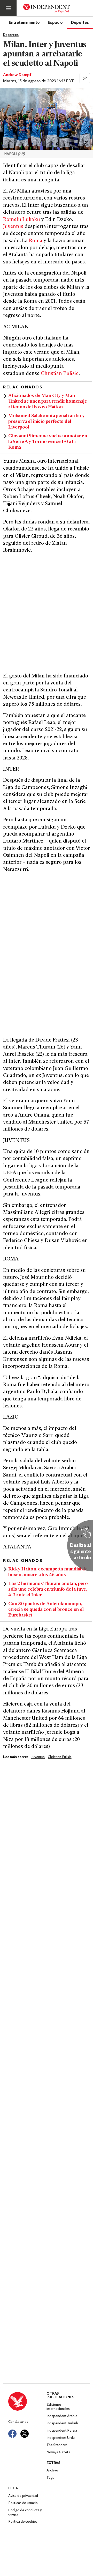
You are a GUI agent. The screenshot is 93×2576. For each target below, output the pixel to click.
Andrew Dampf (17, 75)
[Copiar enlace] (85, 78)
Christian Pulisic (60, 374)
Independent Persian (63, 2431)
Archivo (52, 2471)
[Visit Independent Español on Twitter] (25, 2434)
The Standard (57, 2445)
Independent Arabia (62, 2416)
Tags (50, 2478)
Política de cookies (23, 2522)
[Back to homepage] (27, 2401)
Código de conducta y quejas (25, 2512)
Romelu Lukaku (22, 220)
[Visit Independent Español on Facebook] (12, 2434)
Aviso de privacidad (23, 2496)
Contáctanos (18, 2422)
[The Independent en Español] (47, 8)
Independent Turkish (62, 2423)
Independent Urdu (61, 2438)
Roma (36, 241)
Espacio (55, 22)
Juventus (13, 227)
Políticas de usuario (23, 2503)
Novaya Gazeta (58, 2452)
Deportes (80, 22)
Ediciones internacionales (58, 2407)
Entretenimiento (24, 22)
